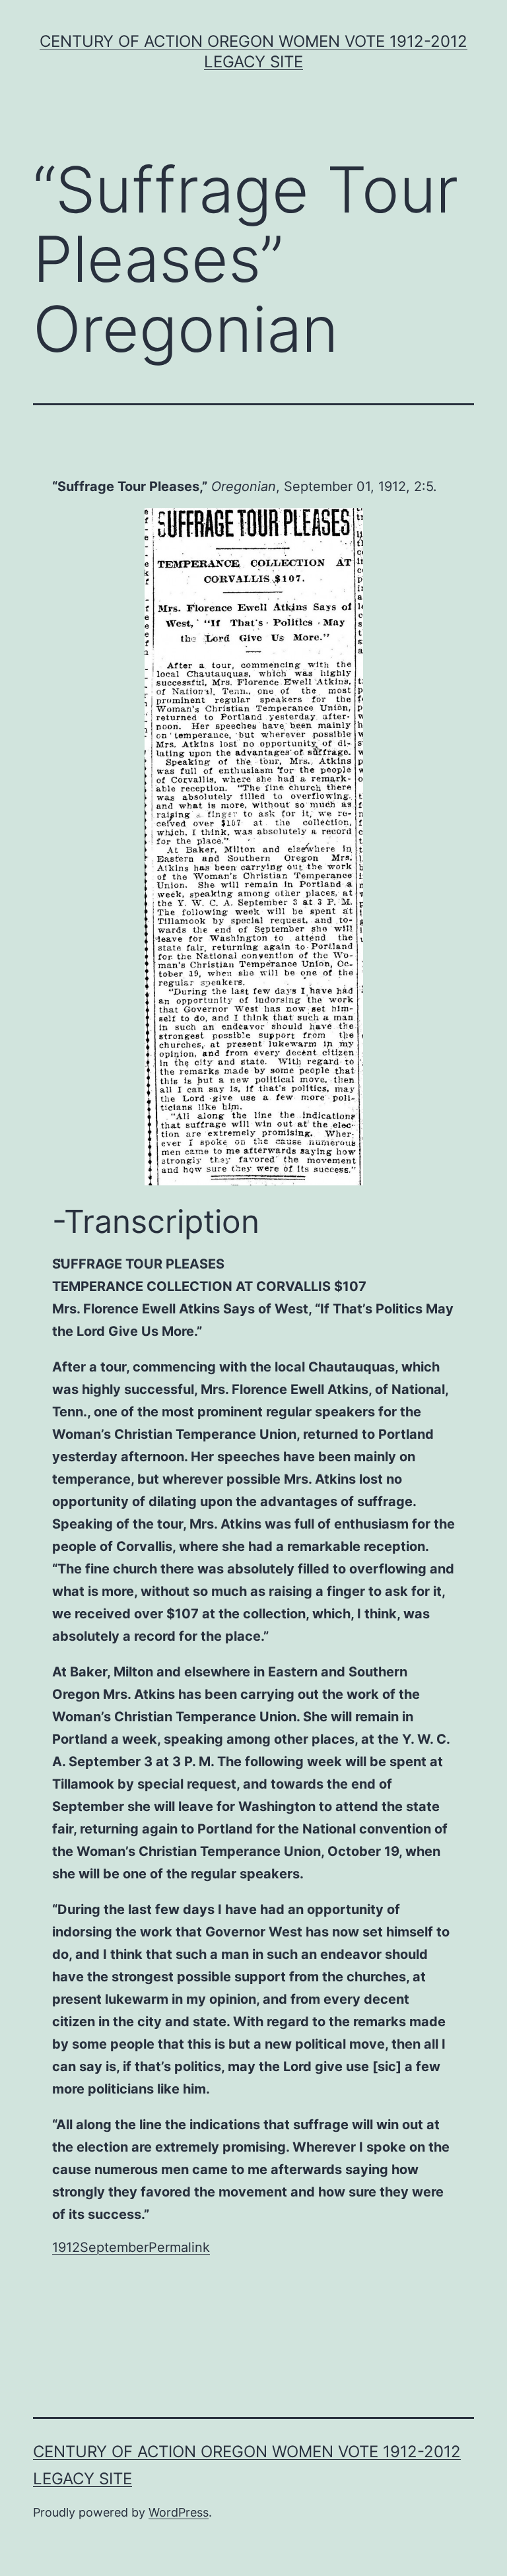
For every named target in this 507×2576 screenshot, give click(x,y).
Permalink (179, 2247)
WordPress (179, 2512)
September (114, 2247)
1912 (66, 2247)
